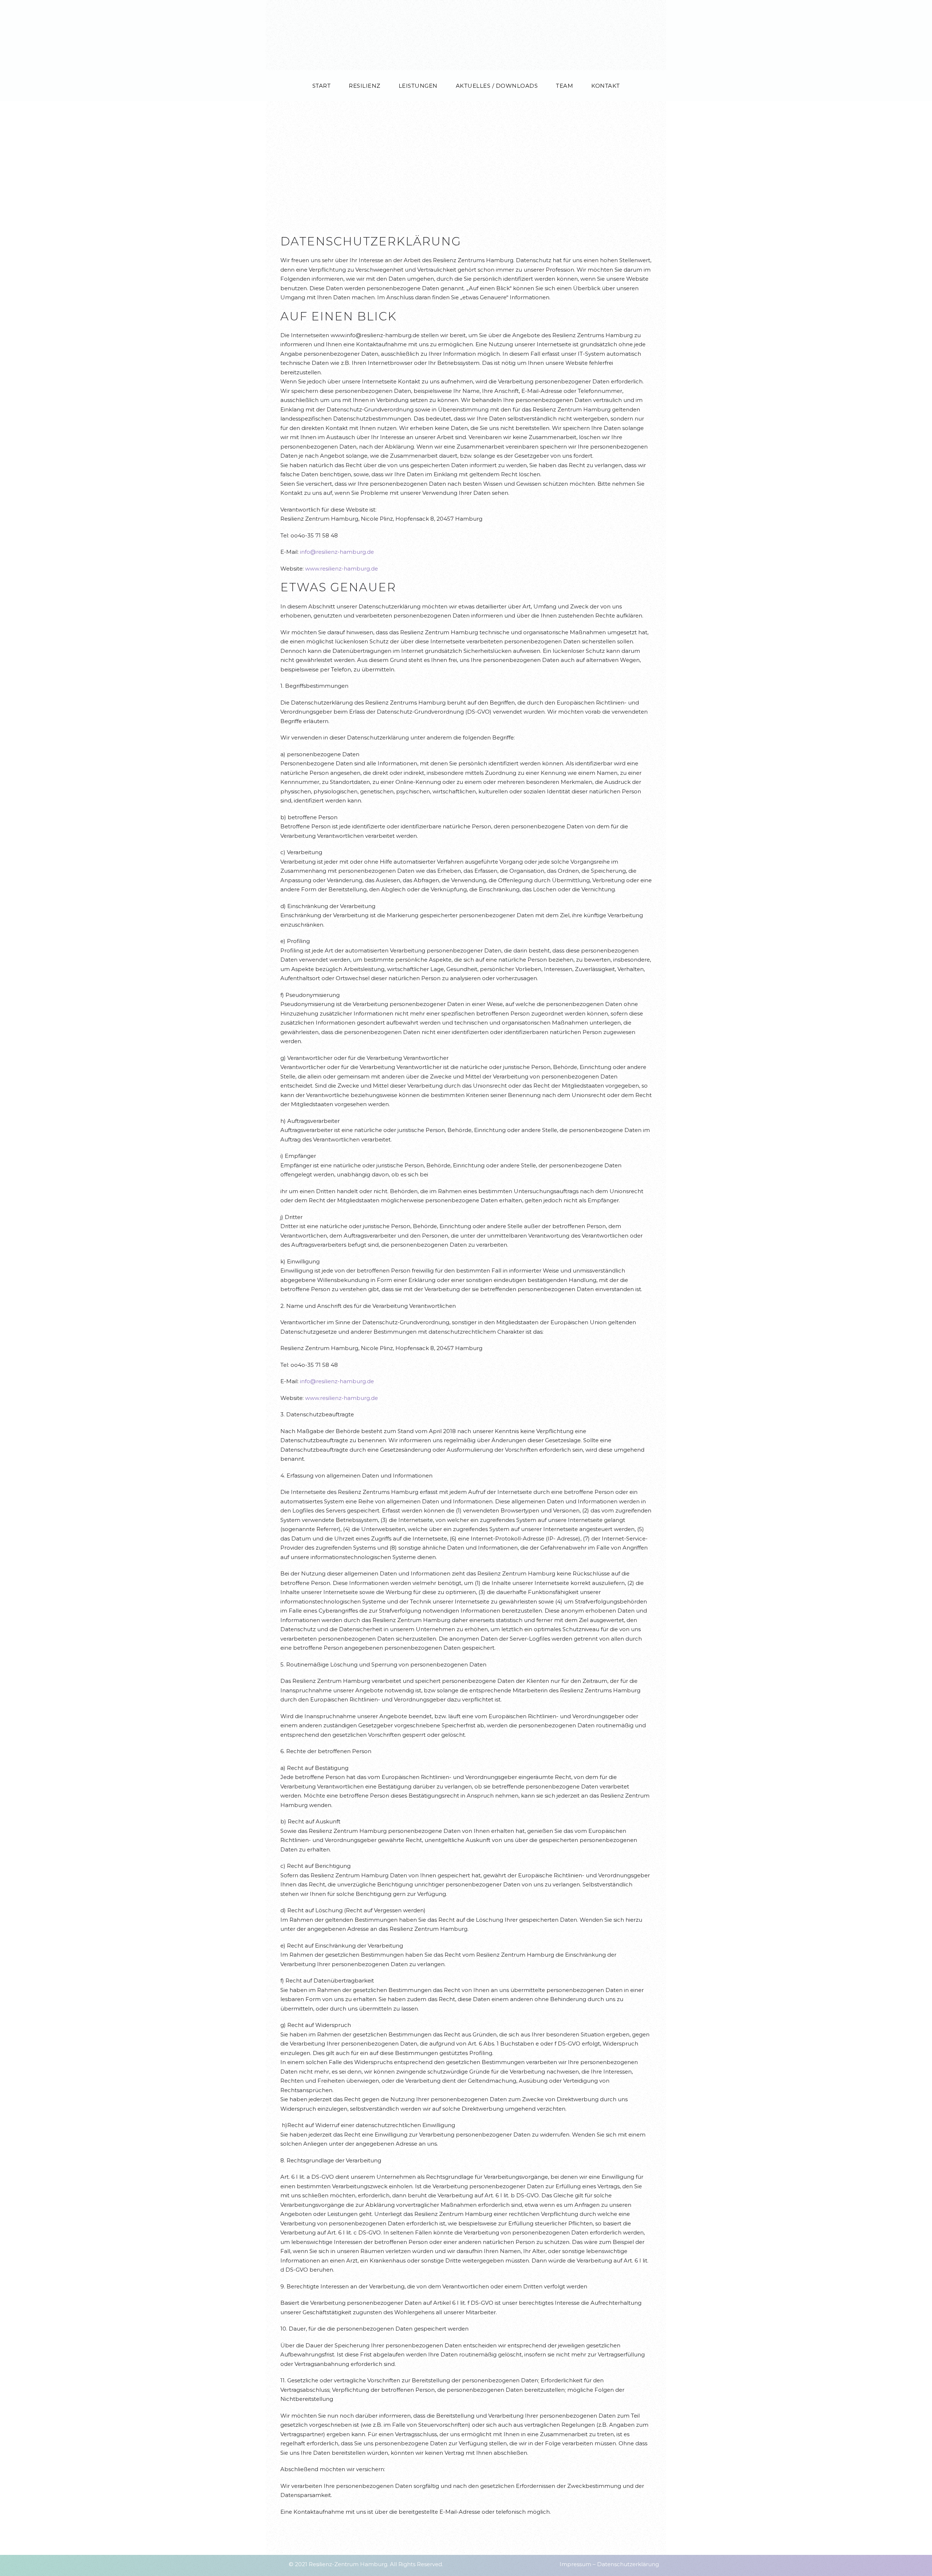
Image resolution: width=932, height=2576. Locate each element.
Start (322, 86)
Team (564, 86)
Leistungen (418, 86)
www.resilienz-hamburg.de (341, 569)
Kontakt (606, 86)
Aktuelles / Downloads (497, 86)
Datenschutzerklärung (628, 2564)
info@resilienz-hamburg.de (337, 552)
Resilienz (365, 86)
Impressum (575, 2564)
